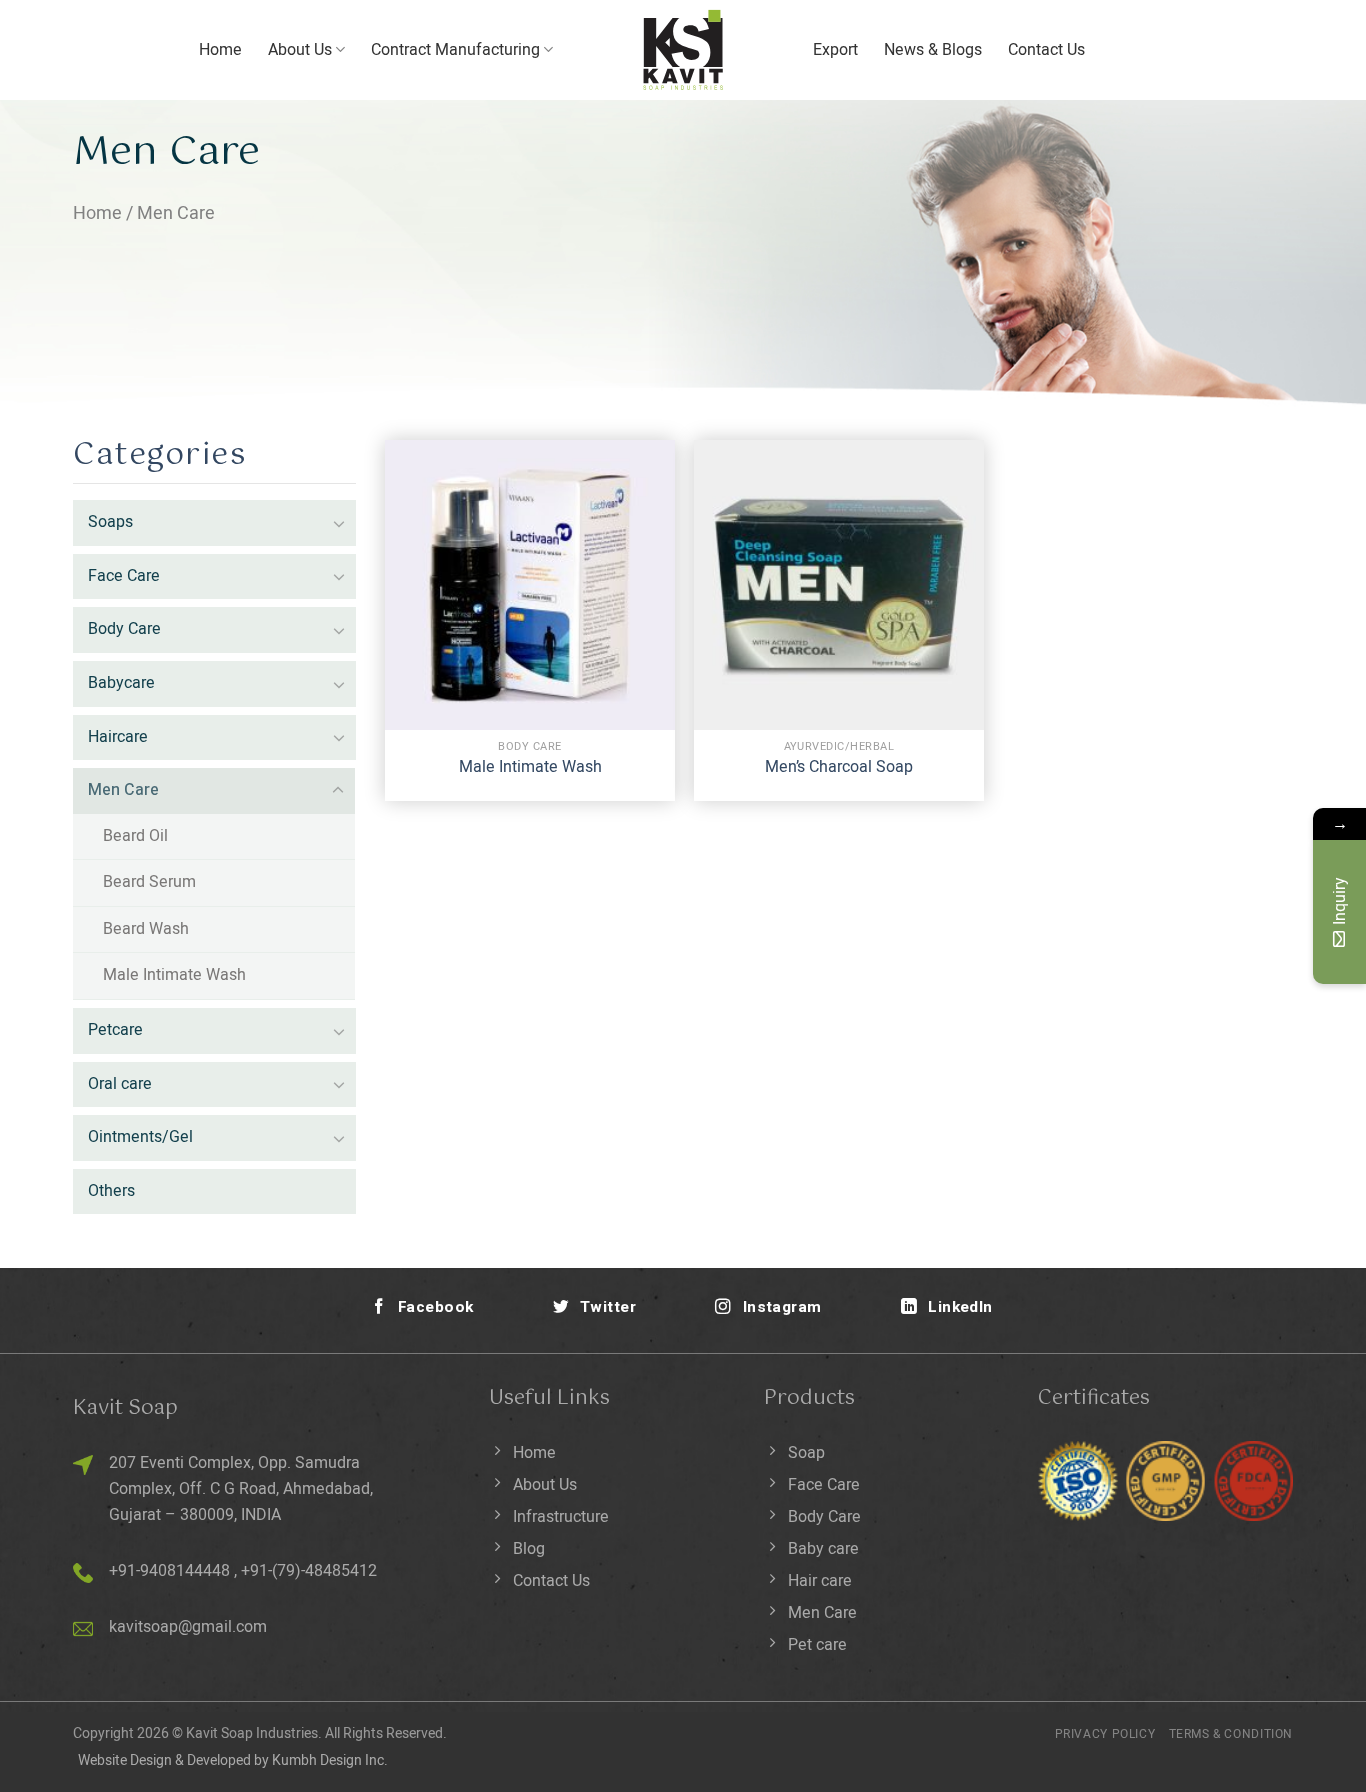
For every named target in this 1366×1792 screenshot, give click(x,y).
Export (835, 50)
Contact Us (1046, 50)
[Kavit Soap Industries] (683, 50)
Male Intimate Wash (174, 975)
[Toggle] (339, 523)
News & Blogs (933, 50)
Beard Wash (146, 929)
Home (220, 50)
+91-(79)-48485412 (309, 1571)
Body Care (124, 629)
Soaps (110, 522)
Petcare (115, 1030)
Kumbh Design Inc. (330, 1760)
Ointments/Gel (140, 1137)
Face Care (124, 576)
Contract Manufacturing (455, 50)
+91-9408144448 (169, 1571)
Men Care (123, 790)
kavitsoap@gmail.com (188, 1627)
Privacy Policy (1105, 1734)
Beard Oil (135, 836)
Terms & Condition (1231, 1734)
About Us (300, 50)
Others (111, 1191)
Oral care (120, 1084)
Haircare (118, 737)
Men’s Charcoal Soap (839, 767)
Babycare (121, 683)
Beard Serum (149, 882)
